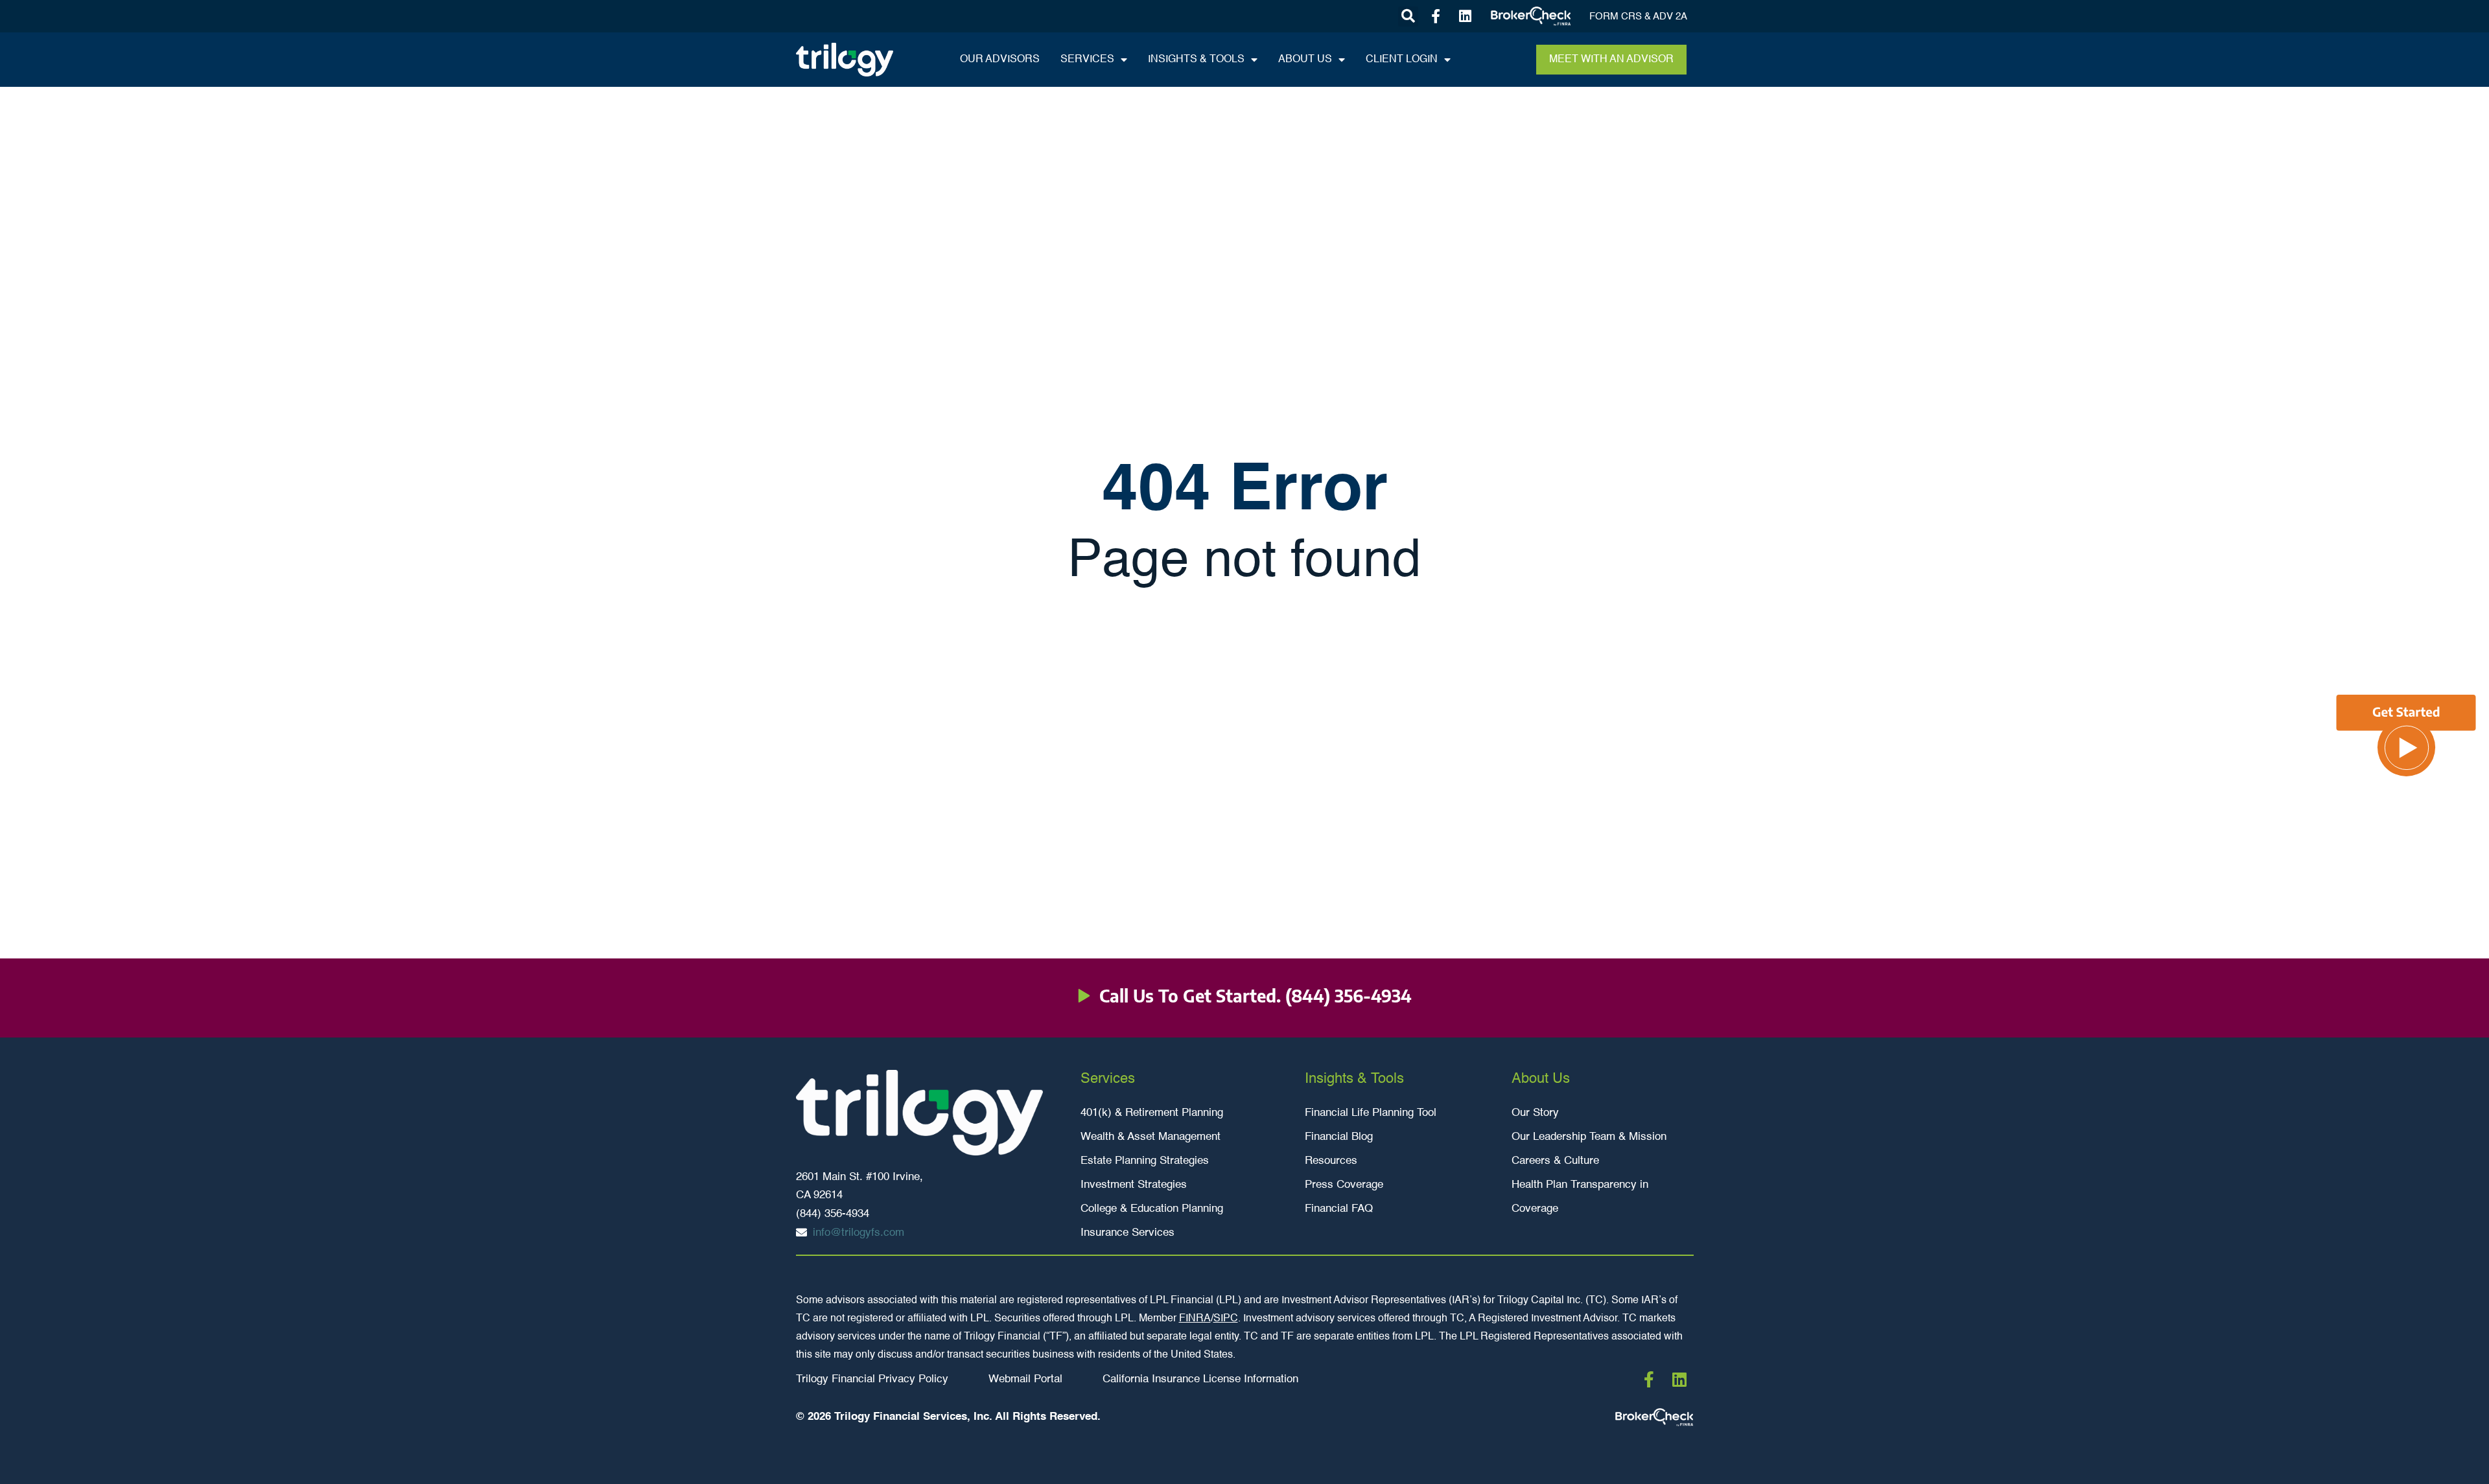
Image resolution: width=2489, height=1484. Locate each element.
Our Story (1535, 1113)
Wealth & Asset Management (1151, 1137)
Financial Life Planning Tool (1371, 1113)
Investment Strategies (1134, 1185)
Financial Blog (1339, 1137)
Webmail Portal (1025, 1379)
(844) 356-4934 (1349, 996)
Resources (1331, 1161)
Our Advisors (1000, 60)
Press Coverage (1344, 1185)
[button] (1408, 17)
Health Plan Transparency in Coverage (1580, 1197)
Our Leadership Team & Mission (1589, 1137)
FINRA (1195, 1319)
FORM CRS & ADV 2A (1638, 17)
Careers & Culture (1555, 1161)
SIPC (1226, 1319)
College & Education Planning (1152, 1209)
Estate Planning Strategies (1145, 1161)
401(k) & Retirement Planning (1152, 1113)
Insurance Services (1128, 1233)
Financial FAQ (1339, 1209)
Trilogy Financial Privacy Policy (872, 1379)
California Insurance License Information (1200, 1379)
